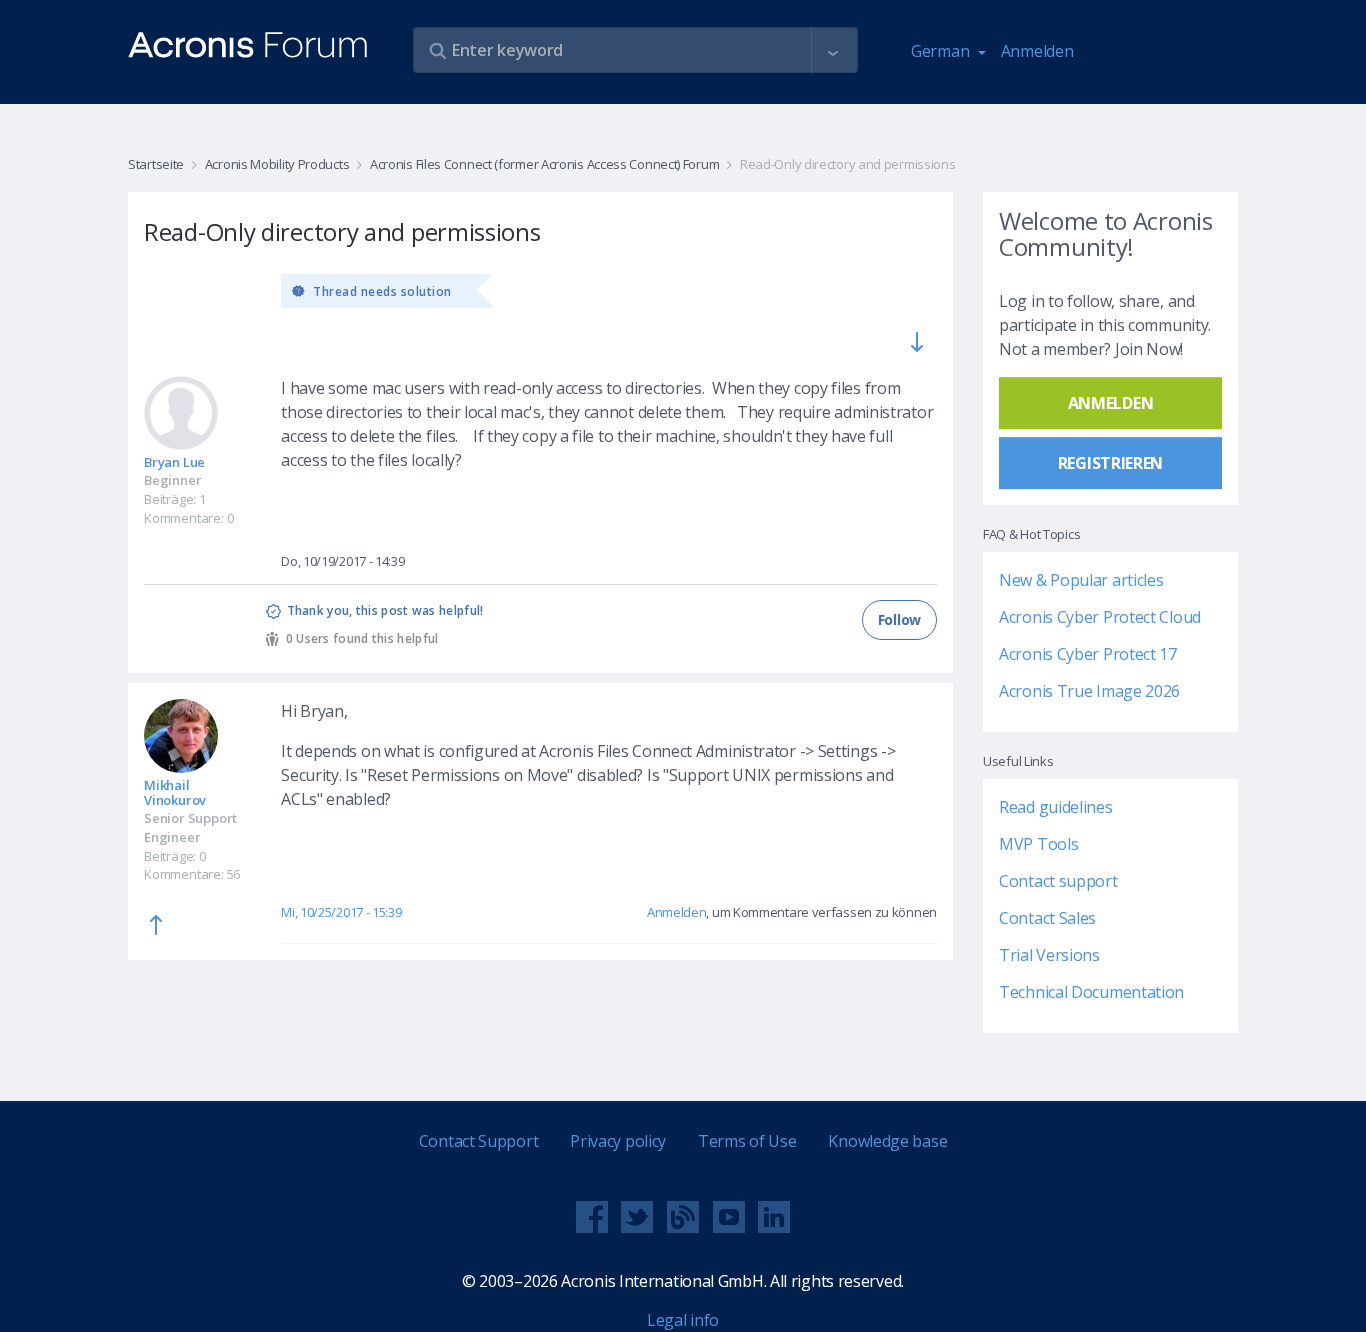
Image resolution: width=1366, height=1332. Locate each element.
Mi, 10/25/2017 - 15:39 (341, 912)
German (942, 51)
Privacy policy (618, 1141)
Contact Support (479, 1141)
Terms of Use (747, 1141)
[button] (833, 51)
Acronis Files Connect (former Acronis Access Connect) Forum (544, 164)
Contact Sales (1047, 918)
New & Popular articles (1081, 580)
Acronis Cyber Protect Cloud (1100, 617)
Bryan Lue (174, 462)
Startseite (156, 164)
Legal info (683, 1320)
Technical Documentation (1091, 992)
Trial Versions (1049, 955)
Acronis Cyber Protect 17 (1088, 654)
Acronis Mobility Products (277, 164)
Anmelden (1037, 51)
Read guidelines (1056, 807)
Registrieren (1110, 463)
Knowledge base (887, 1141)
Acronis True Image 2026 (1089, 691)
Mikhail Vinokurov (175, 792)
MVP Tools (1038, 844)
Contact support (1058, 881)
